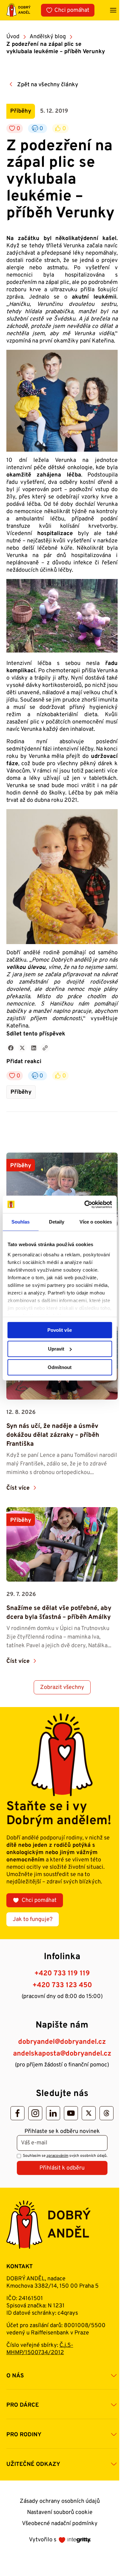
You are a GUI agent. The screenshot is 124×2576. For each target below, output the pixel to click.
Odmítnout (60, 1367)
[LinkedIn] (53, 2113)
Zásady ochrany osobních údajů (60, 2501)
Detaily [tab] (57, 1222)
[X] (89, 2113)
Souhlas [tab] (21, 1222)
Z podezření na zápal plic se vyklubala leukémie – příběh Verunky (56, 48)
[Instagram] (35, 2113)
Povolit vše (60, 1330)
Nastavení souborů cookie (60, 2512)
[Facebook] (17, 2113)
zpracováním (57, 2156)
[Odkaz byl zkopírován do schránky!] (45, 1048)
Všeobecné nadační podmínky (60, 2524)
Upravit (56, 1349)
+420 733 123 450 (62, 1985)
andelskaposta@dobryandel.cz (62, 2054)
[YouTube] (71, 2113)
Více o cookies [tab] (96, 1222)
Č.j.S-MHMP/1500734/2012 (40, 2349)
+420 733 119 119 (62, 1974)
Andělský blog (48, 37)
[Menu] (113, 10)
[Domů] (18, 10)
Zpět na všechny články (48, 85)
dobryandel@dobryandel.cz (62, 2042)
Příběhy (21, 1092)
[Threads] (107, 2113)
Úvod (13, 37)
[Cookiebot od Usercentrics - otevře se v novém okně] (85, 1204)
